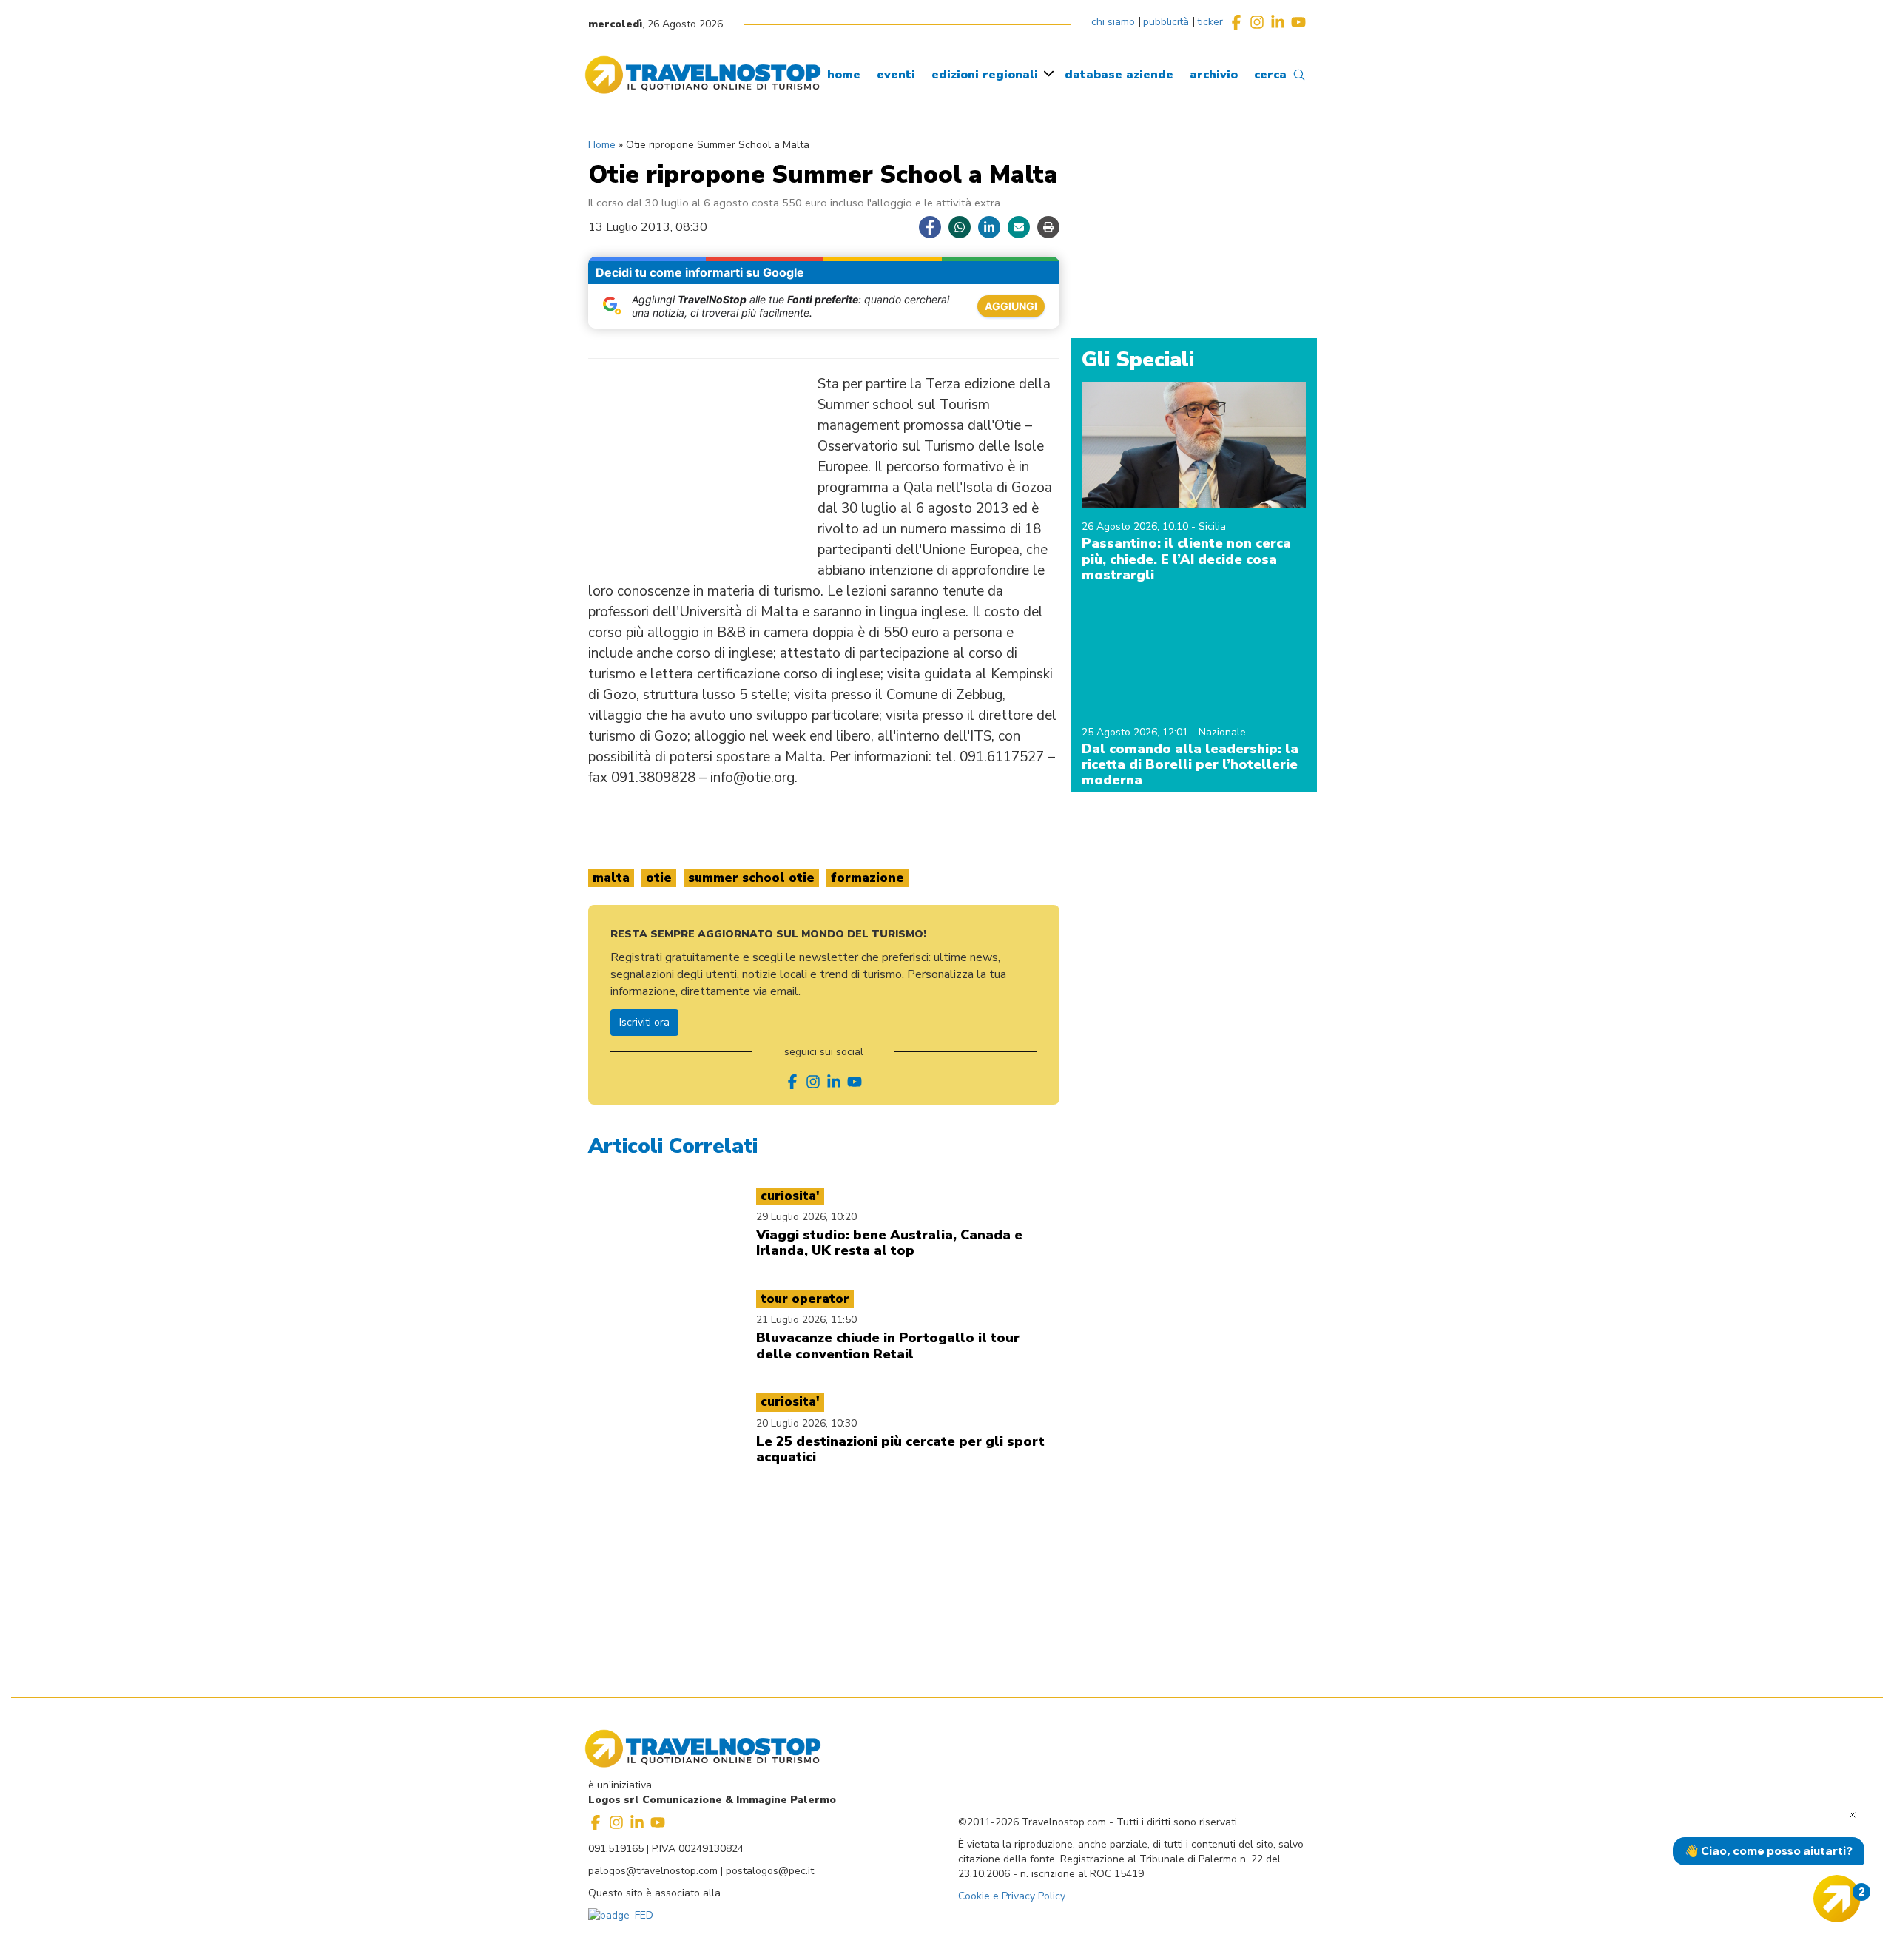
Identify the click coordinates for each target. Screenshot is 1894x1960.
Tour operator (805, 1299)
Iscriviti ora (644, 1022)
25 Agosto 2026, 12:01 (1136, 732)
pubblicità (1166, 22)
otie (659, 878)
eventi (896, 75)
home (844, 75)
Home (602, 145)
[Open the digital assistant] (1837, 1899)
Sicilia (1212, 526)
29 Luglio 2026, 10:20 (806, 1217)
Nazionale (1222, 732)
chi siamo (1113, 22)
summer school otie (751, 878)
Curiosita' (790, 1196)
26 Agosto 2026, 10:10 (1136, 526)
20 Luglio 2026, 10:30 (806, 1423)
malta (611, 878)
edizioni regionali (985, 75)
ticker (1210, 22)
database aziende (1119, 75)
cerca (1270, 75)
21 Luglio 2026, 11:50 (806, 1320)
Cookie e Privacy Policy (1012, 1896)
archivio (1214, 75)
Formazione (867, 878)
